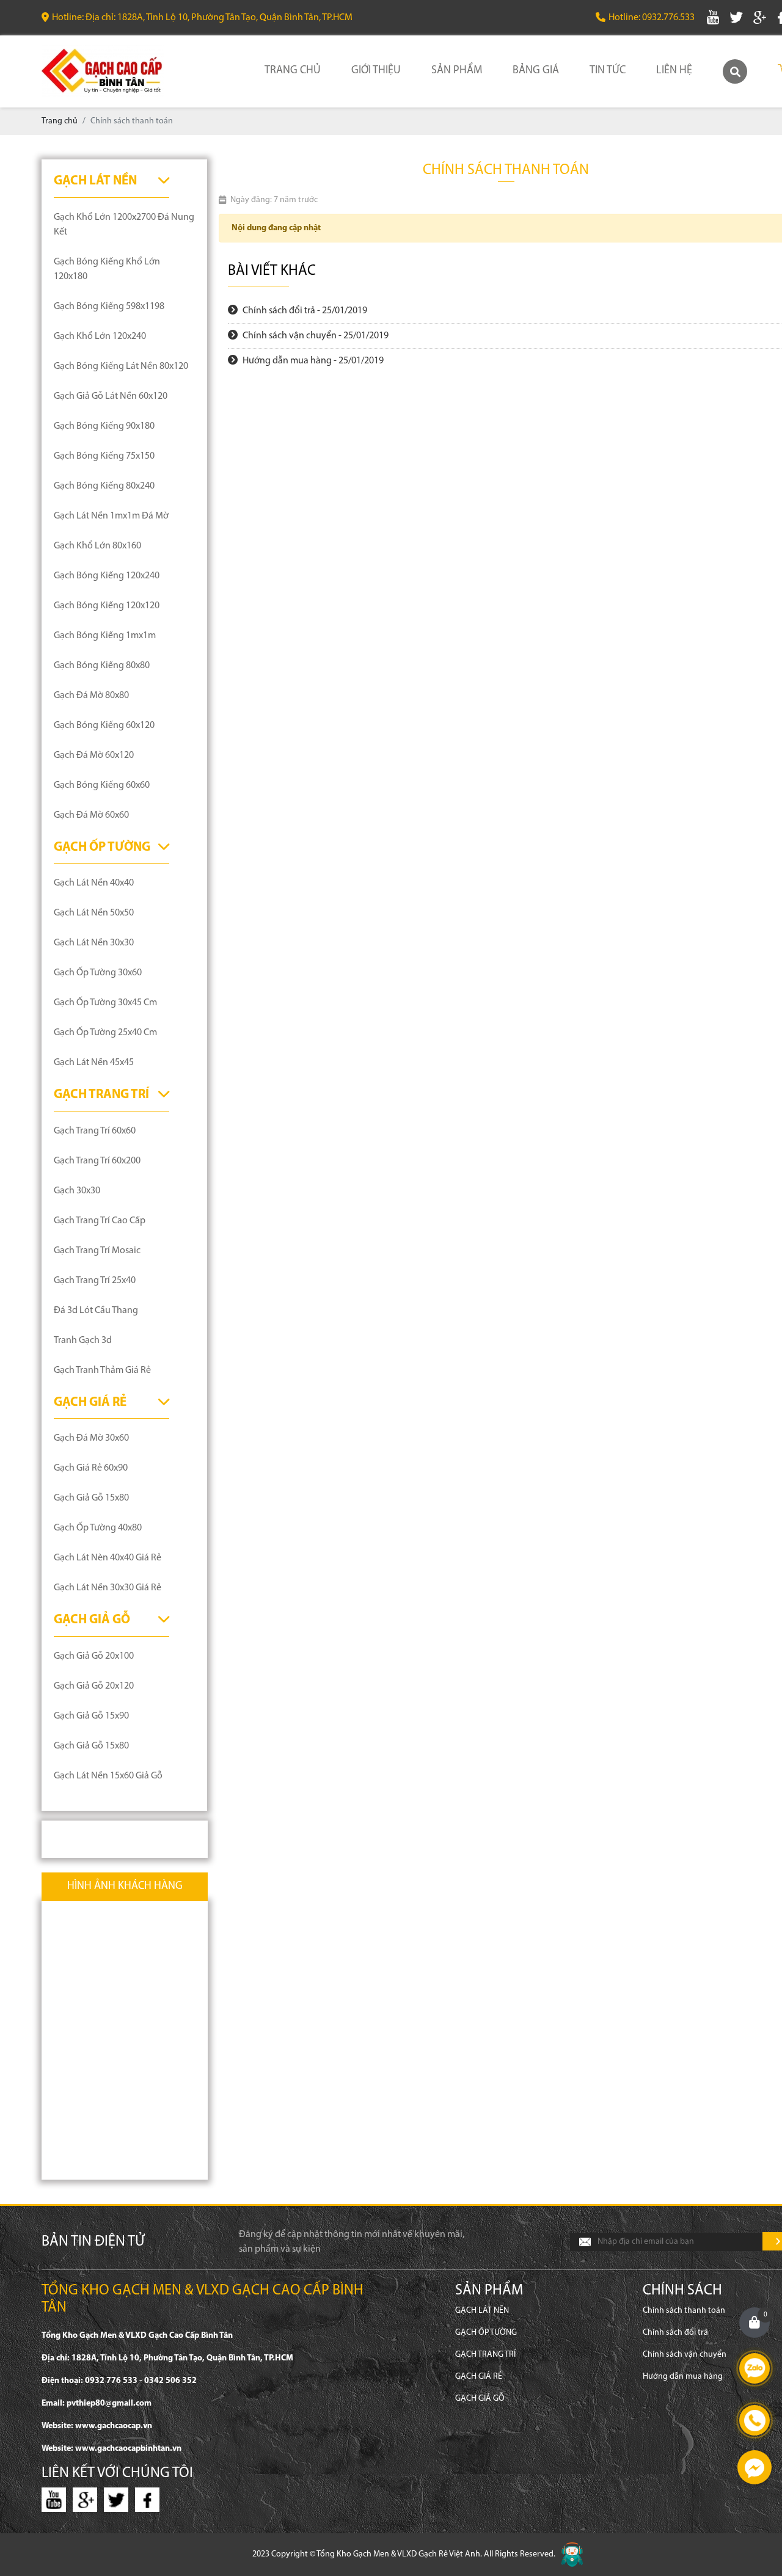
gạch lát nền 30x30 (94, 943)
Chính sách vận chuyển (685, 2355)
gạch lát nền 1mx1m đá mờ (111, 516)
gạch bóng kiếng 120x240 (107, 576)
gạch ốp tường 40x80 (98, 1528)
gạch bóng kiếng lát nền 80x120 (121, 366)
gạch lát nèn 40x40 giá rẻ (108, 1558)
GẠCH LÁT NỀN (95, 181)
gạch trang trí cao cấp (100, 1221)
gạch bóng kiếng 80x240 (104, 486)
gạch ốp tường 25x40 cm (105, 1033)
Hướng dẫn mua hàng (683, 2377)
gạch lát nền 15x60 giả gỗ (108, 1776)
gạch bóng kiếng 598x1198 (109, 307)
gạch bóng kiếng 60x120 (104, 726)
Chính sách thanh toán (684, 2311)
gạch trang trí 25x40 (95, 1281)
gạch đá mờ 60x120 (94, 755)
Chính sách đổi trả (675, 2333)
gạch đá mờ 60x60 (91, 815)
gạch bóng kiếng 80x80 (102, 666)
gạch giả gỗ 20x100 (94, 1656)
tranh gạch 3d (83, 1341)
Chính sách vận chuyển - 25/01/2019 (315, 336)
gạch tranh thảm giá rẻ (102, 1370)
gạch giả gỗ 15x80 (91, 1498)
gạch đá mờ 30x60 (91, 1438)
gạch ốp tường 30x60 (98, 973)
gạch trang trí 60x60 (95, 1131)
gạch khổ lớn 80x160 (97, 546)
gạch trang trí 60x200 (97, 1161)
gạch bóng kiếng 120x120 (107, 606)
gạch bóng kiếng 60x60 (102, 785)
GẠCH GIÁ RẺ (90, 1403)
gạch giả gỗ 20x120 (94, 1686)
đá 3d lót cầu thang (96, 1311)
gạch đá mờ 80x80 (91, 696)
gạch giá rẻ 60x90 (91, 1468)
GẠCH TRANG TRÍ (101, 1095)
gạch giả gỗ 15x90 (91, 1716)
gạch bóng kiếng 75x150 (104, 456)
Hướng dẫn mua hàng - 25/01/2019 (312, 361)
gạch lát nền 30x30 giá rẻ (108, 1588)
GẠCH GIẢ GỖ (92, 1620)
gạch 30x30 (77, 1191)
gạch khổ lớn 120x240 (100, 337)
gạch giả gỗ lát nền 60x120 (111, 396)
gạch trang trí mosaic (97, 1251)
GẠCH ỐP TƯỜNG (102, 847)
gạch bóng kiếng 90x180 (104, 426)
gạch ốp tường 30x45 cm (105, 1003)
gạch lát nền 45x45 (94, 1063)
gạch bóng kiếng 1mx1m (105, 636)
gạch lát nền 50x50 (94, 913)
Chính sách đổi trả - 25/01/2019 (304, 311)
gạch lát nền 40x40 (94, 883)
